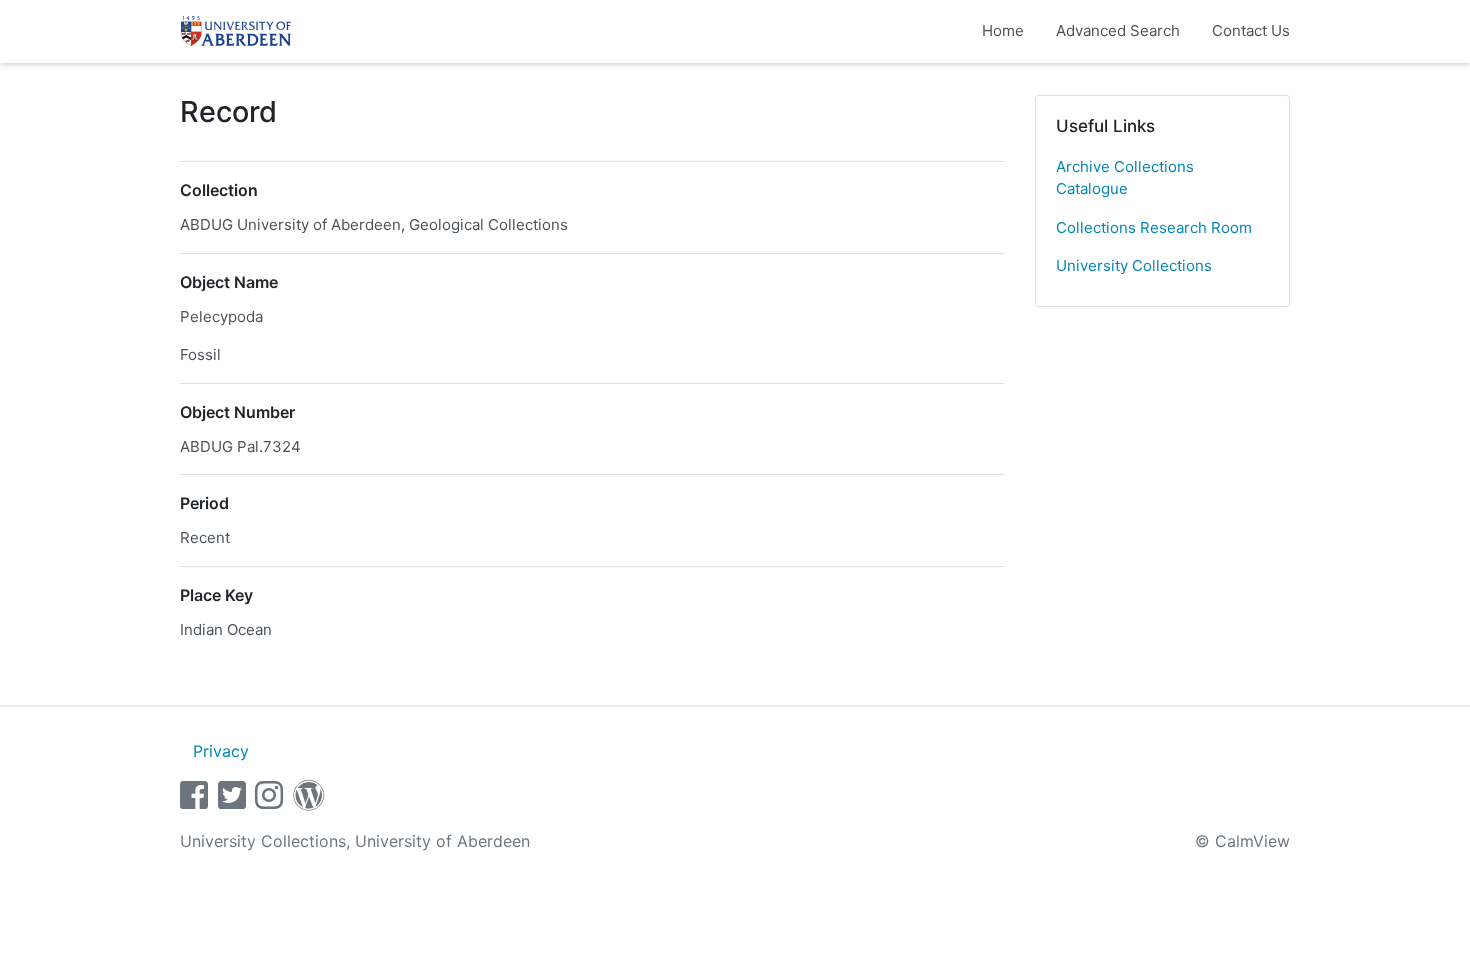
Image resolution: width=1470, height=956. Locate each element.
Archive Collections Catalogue (1125, 178)
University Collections (1134, 265)
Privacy (221, 751)
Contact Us (1251, 30)
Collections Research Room (1154, 227)
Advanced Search (1118, 30)
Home (1003, 30)
